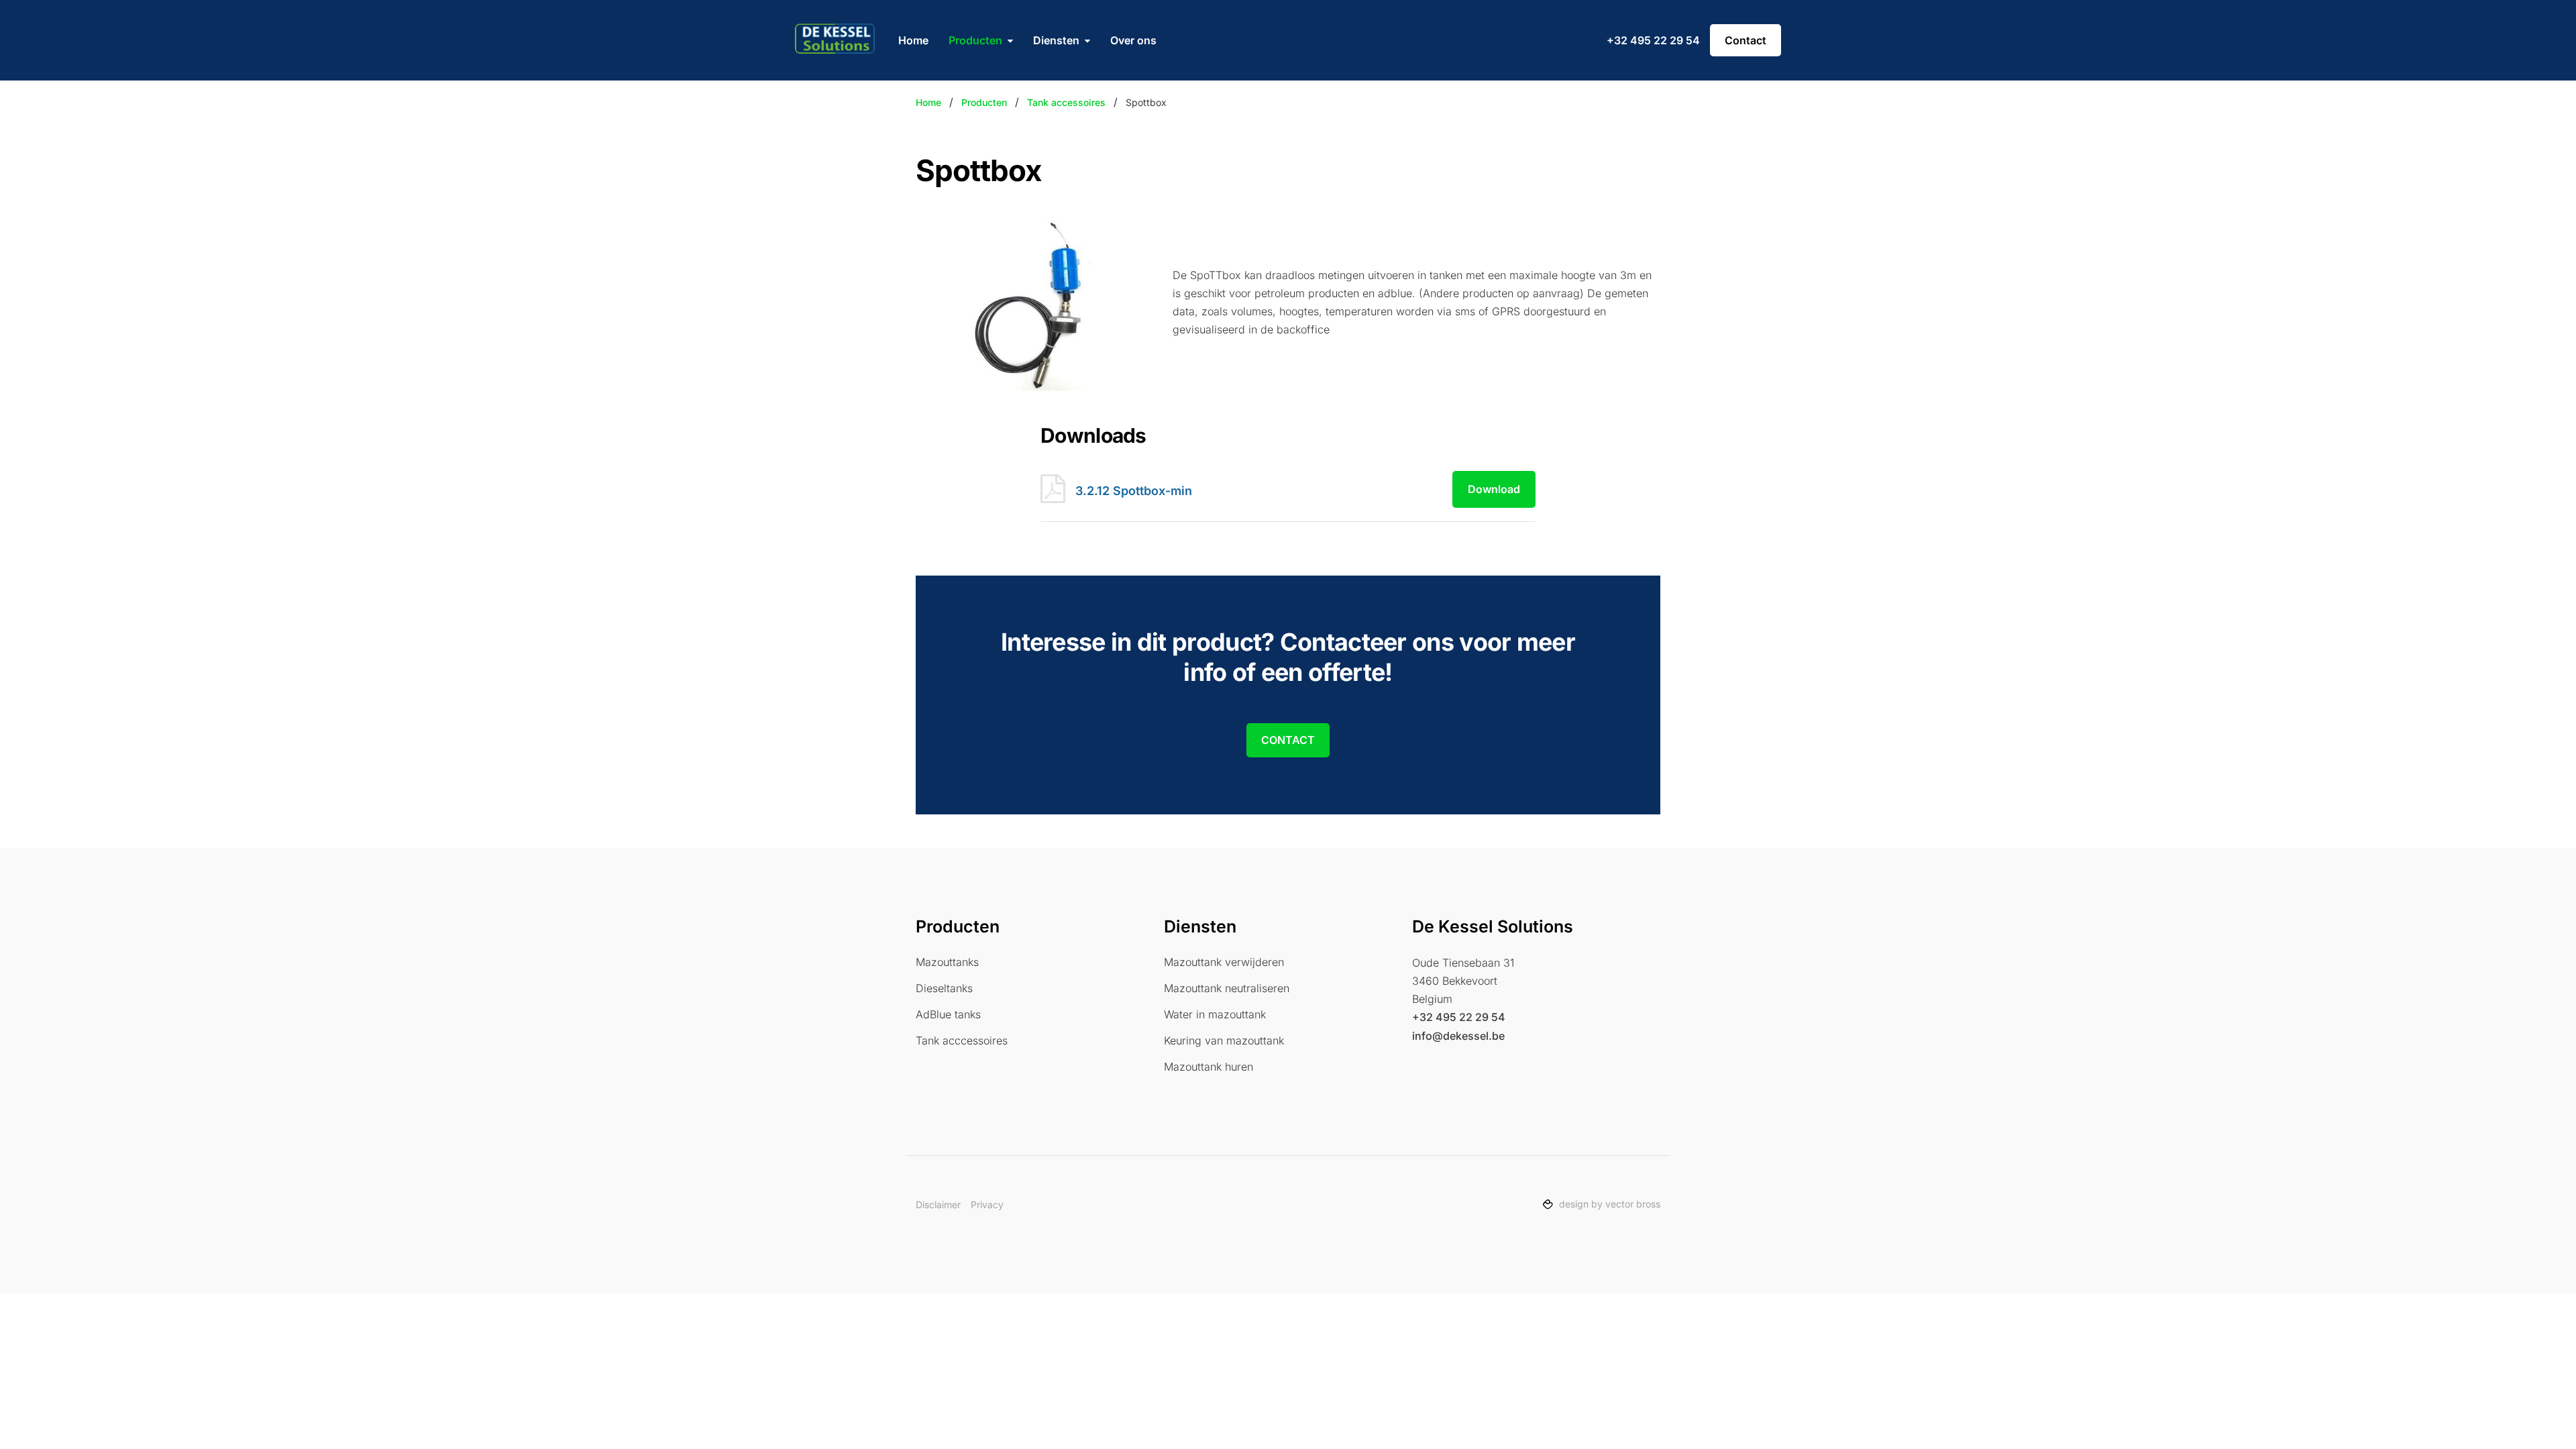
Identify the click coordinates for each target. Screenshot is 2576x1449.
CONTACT (1288, 740)
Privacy (987, 1204)
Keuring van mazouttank (1224, 1040)
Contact (1746, 40)
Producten (975, 40)
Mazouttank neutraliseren (1227, 988)
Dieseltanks (944, 988)
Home (913, 40)
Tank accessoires (1066, 102)
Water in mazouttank (1215, 1014)
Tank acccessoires (962, 1040)
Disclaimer (938, 1204)
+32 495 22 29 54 (1653, 40)
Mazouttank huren (1209, 1067)
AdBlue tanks (948, 1014)
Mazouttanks (947, 962)
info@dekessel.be (1458, 1036)
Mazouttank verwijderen (1224, 962)
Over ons (1133, 40)
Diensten (1056, 40)
